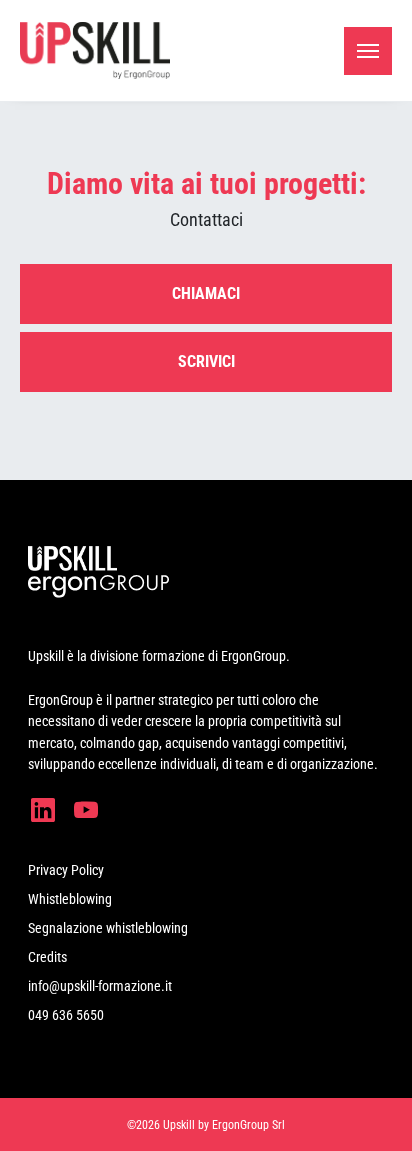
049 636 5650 (66, 1015)
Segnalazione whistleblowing (108, 928)
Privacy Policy (66, 870)
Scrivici (206, 361)
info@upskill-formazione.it (100, 986)
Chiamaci (206, 293)
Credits (47, 957)
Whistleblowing (70, 899)
